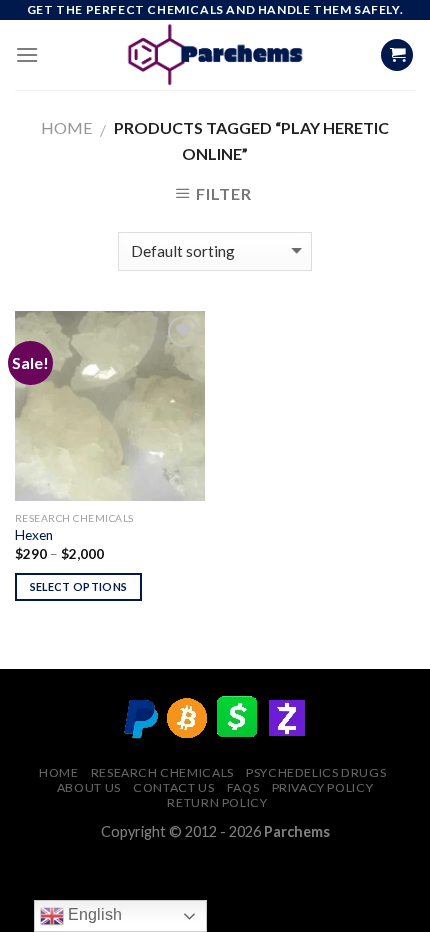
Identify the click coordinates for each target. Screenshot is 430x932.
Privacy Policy (323, 787)
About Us (89, 787)
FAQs (243, 787)
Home (66, 127)
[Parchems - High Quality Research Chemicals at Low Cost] (215, 55)
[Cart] (397, 55)
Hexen (34, 535)
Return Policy (217, 802)
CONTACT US (173, 787)
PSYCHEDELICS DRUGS (316, 772)
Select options (79, 586)
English (93, 914)
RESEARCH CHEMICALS (162, 772)
